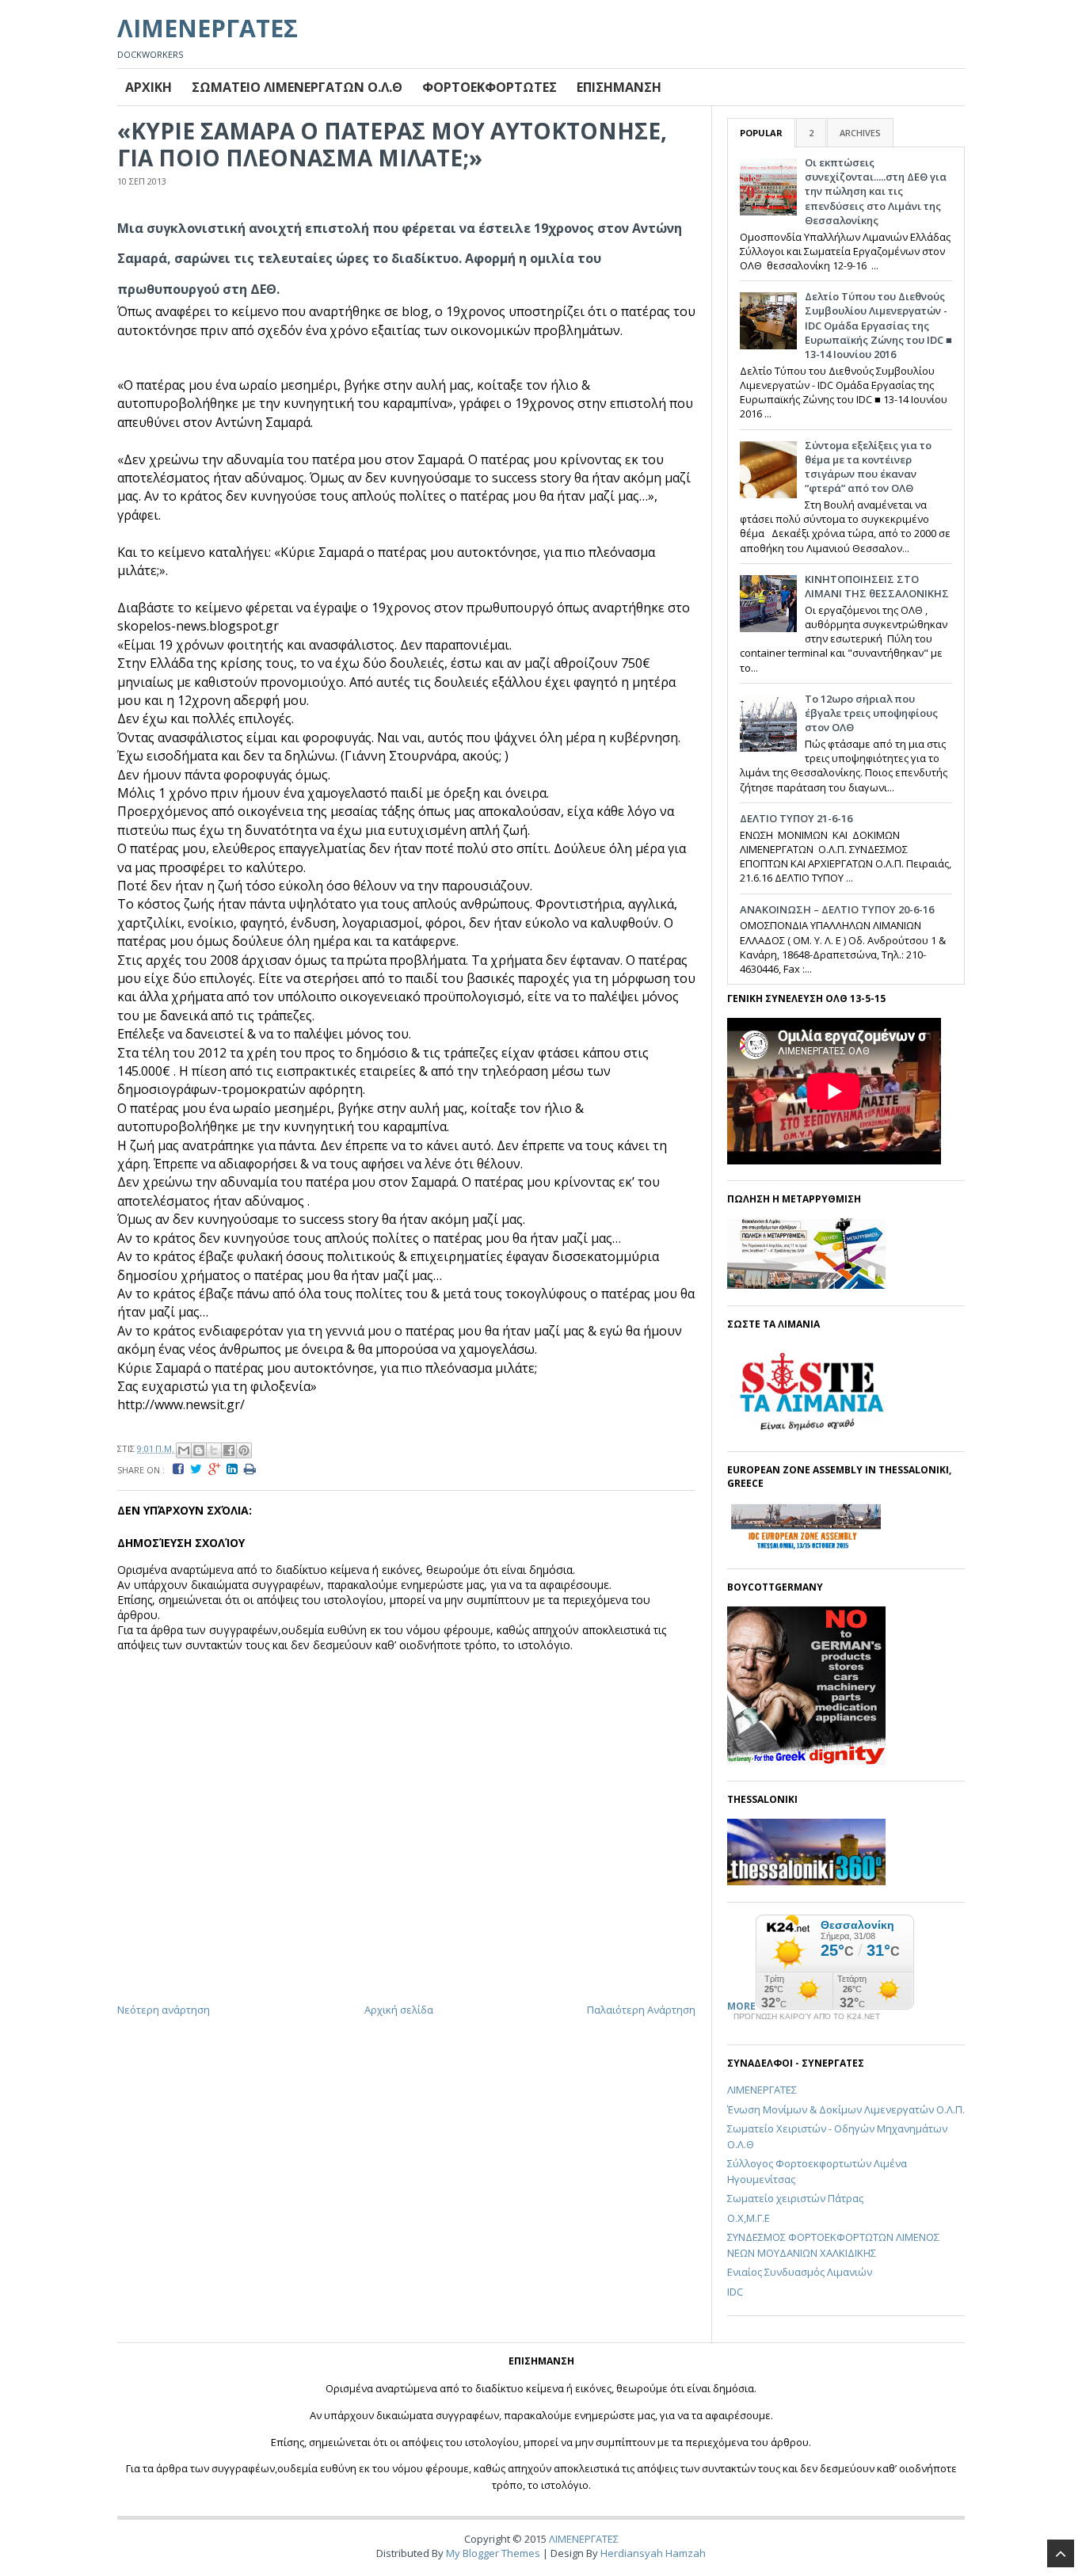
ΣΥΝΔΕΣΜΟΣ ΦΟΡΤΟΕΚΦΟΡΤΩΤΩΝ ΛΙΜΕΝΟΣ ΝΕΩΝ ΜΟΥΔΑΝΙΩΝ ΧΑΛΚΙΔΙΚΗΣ (833, 2245)
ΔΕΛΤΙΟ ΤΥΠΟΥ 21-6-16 (796, 818)
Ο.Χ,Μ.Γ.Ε (749, 2218)
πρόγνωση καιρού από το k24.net (807, 2017)
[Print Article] (253, 1469)
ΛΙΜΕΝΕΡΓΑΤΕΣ (208, 28)
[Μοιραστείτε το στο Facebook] (229, 1450)
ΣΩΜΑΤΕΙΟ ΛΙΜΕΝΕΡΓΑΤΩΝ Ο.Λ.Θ (297, 87)
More (741, 2006)
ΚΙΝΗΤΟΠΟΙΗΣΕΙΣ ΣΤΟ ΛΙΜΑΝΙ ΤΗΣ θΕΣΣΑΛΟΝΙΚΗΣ (877, 586)
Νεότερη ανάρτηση (164, 2010)
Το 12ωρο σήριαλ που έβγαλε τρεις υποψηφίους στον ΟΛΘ (871, 713)
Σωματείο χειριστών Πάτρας (795, 2198)
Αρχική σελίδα (399, 2010)
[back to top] (1061, 2553)
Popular (761, 133)
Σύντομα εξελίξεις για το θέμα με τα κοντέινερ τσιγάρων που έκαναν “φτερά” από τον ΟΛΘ (868, 467)
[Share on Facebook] (181, 1469)
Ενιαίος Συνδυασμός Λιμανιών (800, 2272)
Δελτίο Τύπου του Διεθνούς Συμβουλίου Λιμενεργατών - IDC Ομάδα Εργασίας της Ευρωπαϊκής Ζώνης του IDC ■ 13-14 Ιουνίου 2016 (878, 325)
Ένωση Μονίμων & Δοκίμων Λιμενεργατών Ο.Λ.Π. (846, 2109)
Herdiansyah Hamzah (653, 2553)
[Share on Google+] (217, 1469)
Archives (860, 133)
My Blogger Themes (493, 2553)
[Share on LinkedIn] (235, 1469)
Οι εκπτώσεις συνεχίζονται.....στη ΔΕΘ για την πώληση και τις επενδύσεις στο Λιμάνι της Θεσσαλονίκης (876, 191)
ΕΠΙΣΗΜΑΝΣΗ (619, 87)
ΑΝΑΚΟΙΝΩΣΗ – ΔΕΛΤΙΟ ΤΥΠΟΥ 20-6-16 (837, 909)
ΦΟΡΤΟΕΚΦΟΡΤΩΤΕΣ (490, 87)
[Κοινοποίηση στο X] (214, 1450)
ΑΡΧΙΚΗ (149, 87)
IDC (735, 2292)
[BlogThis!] (199, 1450)
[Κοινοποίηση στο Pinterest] (244, 1450)
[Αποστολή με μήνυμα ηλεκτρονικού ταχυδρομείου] (184, 1450)
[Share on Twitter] (199, 1469)
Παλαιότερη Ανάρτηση (641, 2010)
